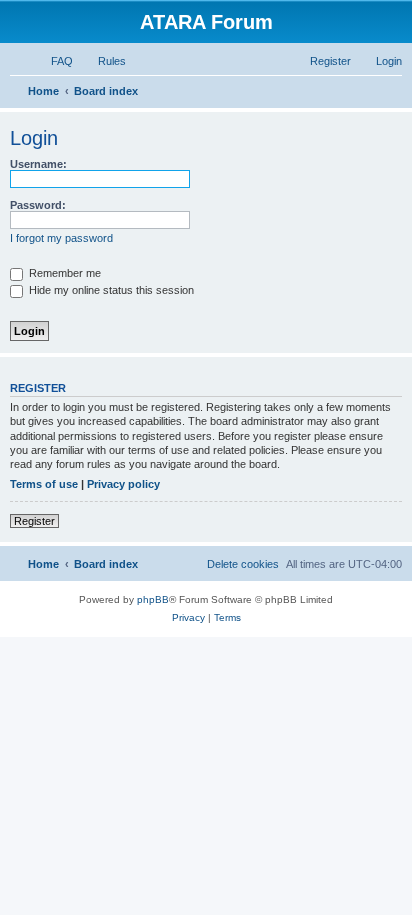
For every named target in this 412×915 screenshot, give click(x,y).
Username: (38, 164)
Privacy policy (123, 484)
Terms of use (44, 484)
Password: (38, 205)
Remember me (63, 273)
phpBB (153, 599)
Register (34, 521)
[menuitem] (53, 61)
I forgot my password (61, 238)
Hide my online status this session (110, 290)
